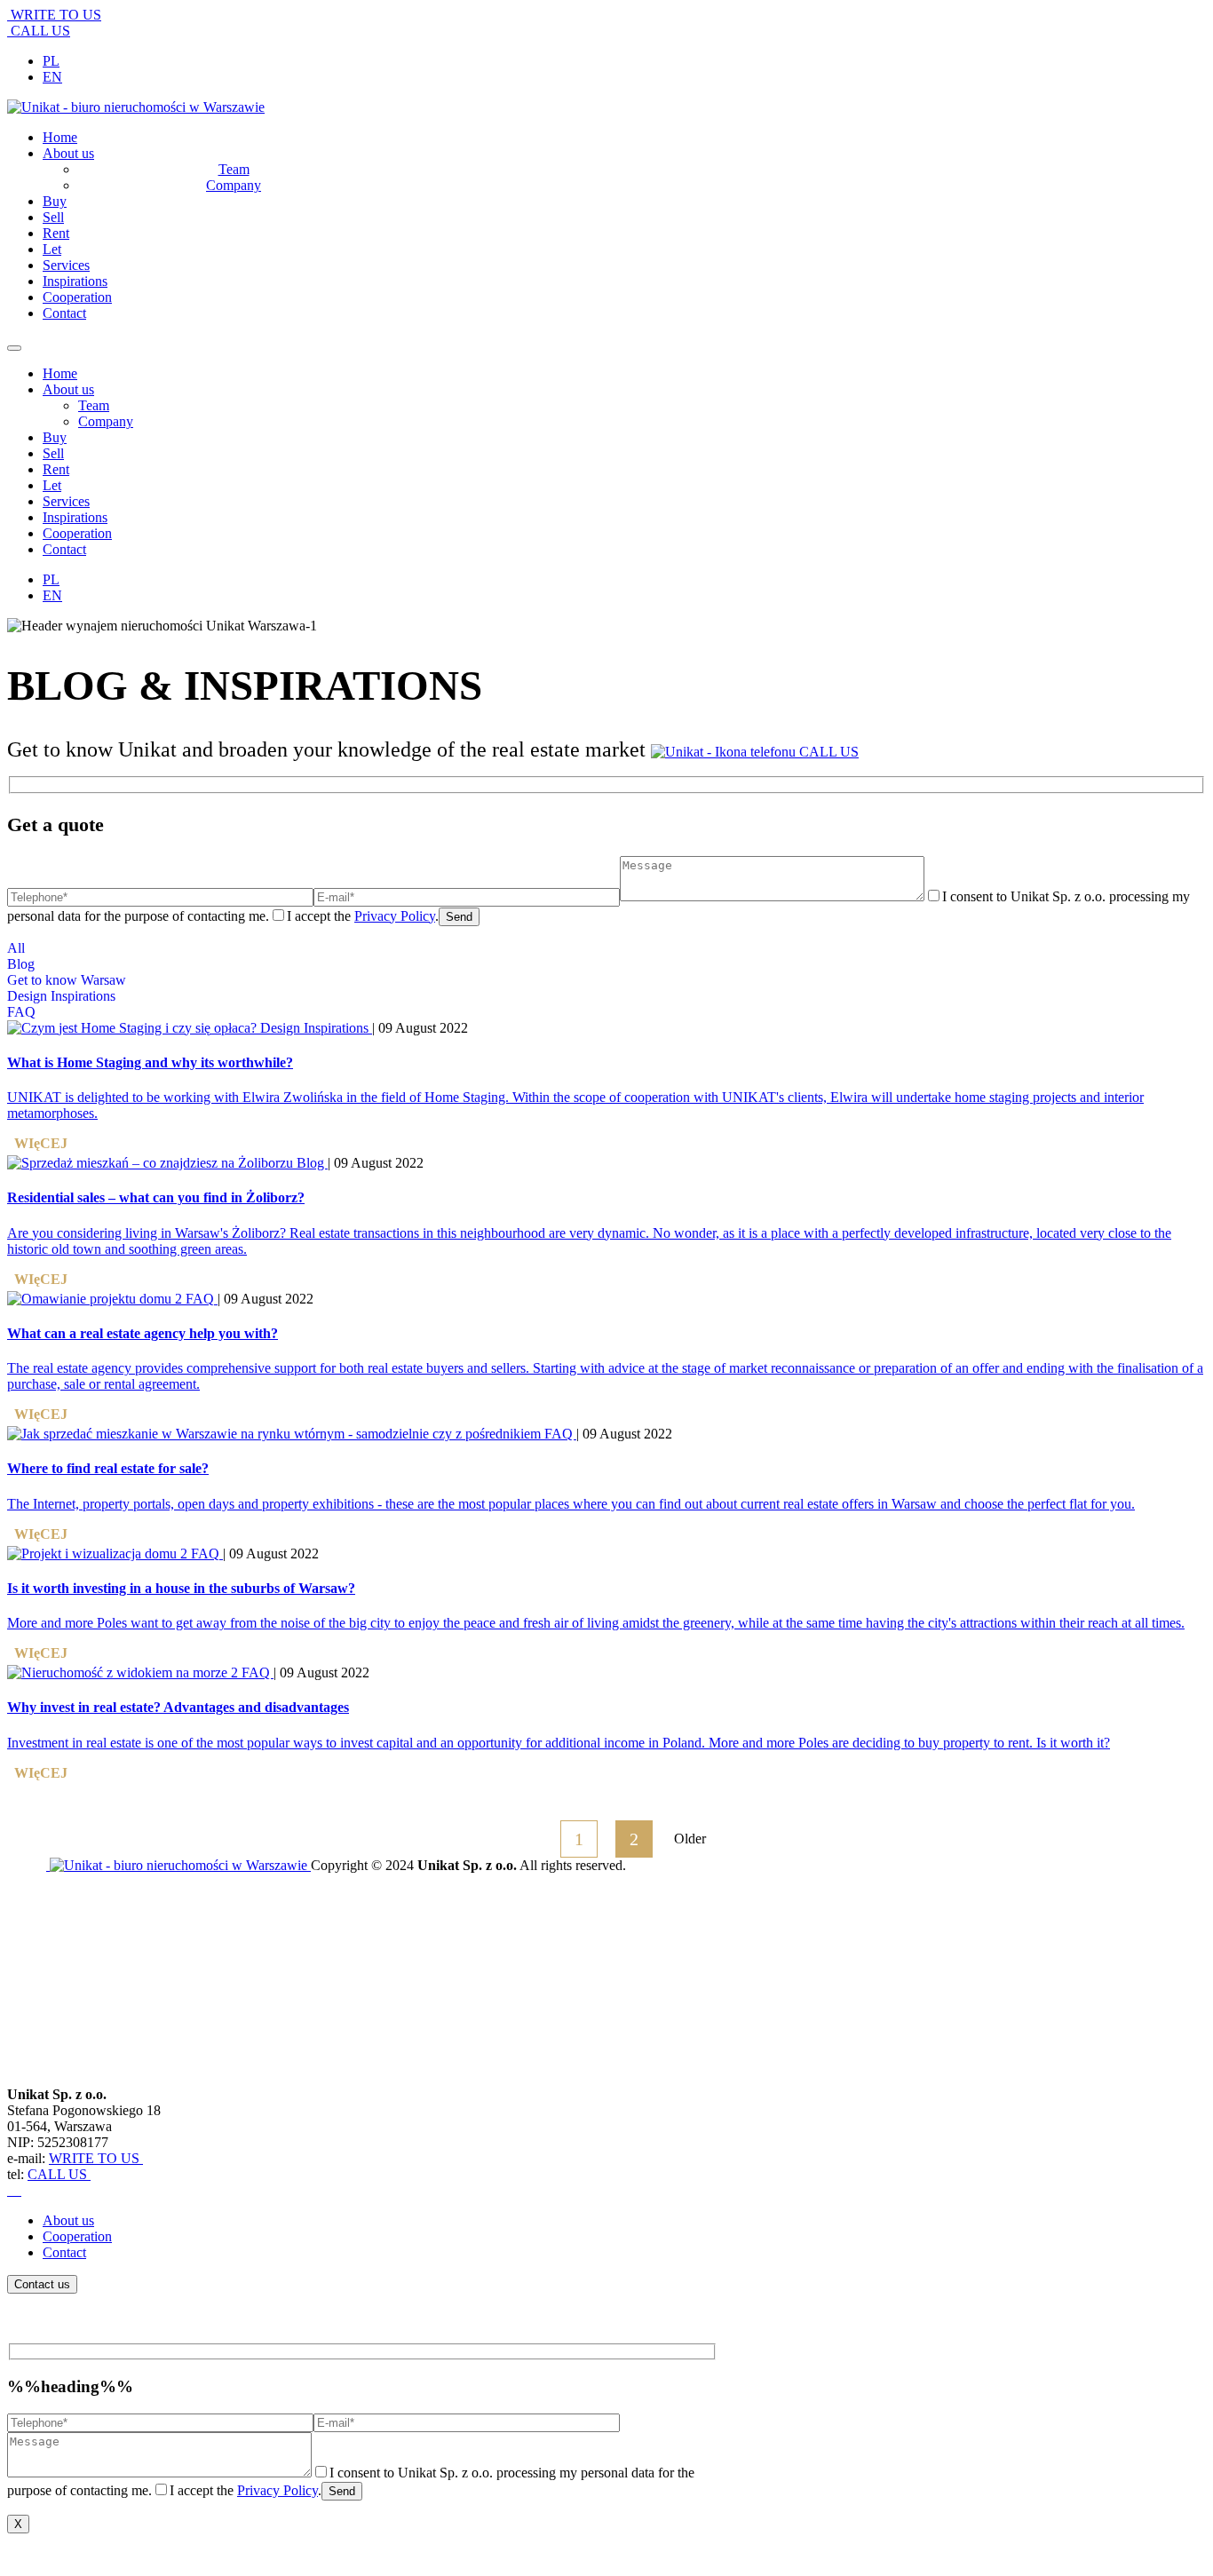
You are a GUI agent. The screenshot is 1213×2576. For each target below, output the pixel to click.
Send (459, 917)
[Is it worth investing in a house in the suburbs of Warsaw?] (99, 1554)
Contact (64, 549)
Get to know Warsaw (67, 980)
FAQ (21, 1012)
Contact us (42, 2284)
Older (690, 1839)
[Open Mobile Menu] (14, 348)
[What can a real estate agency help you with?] (96, 1299)
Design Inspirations (61, 996)
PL (51, 61)
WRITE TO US (54, 15)
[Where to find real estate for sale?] (276, 1434)
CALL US (39, 31)
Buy (55, 437)
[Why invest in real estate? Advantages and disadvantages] (124, 1672)
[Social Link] (9, 2190)
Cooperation (77, 533)
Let (52, 485)
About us (68, 389)
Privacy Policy (395, 916)
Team (94, 405)
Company (106, 421)
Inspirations (75, 517)
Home (60, 373)
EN (52, 77)
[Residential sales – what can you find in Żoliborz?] (152, 1163)
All (16, 948)
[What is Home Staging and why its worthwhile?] (134, 1028)
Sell (53, 453)
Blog (21, 964)
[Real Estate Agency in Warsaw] (178, 1865)
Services (66, 501)
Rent (56, 469)
